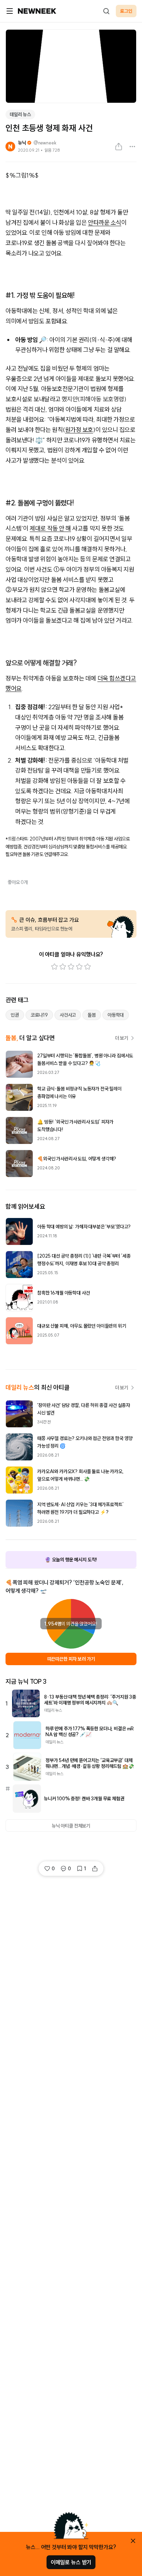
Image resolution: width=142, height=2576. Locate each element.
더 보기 (122, 1038)
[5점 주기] (88, 967)
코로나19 (39, 1015)
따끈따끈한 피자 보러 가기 (71, 1659)
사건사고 (68, 1015)
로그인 (126, 11)
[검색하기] (106, 11)
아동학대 (116, 1015)
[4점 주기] (79, 967)
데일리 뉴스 (20, 114)
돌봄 (92, 1015)
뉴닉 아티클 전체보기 (71, 1826)
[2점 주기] (63, 967)
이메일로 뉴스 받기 (71, 2562)
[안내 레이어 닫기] (133, 2541)
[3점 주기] (71, 967)
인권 (15, 1015)
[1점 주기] (54, 967)
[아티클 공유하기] (119, 147)
